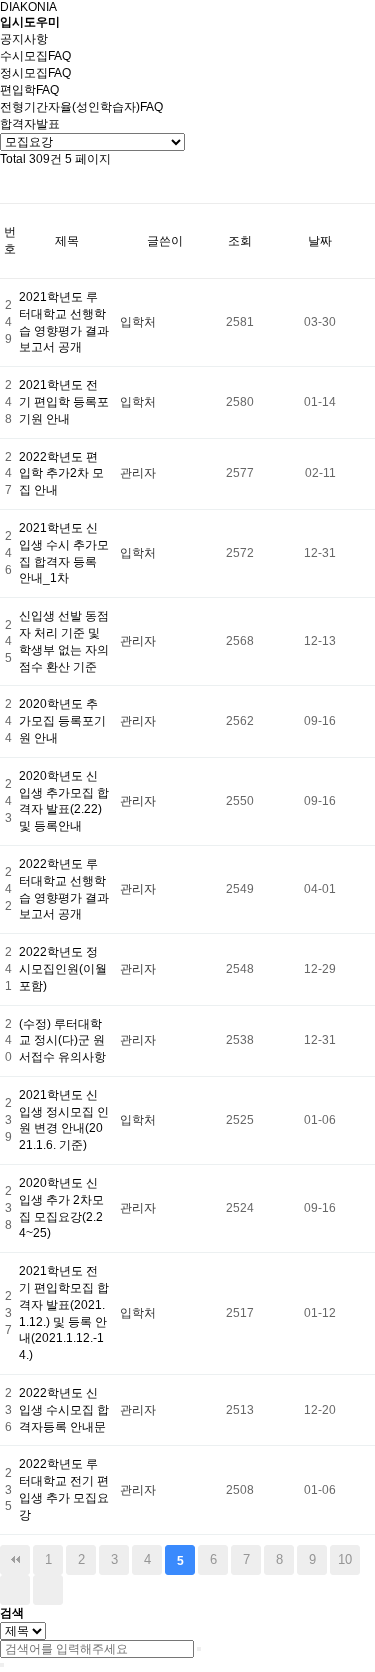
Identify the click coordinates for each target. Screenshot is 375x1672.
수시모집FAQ (35, 56)
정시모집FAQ (35, 73)
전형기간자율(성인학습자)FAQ (81, 107)
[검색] (199, 1649)
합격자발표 (30, 124)
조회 (240, 241)
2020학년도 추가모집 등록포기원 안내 (62, 721)
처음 (15, 1560)
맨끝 (48, 1590)
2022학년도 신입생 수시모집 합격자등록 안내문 (64, 1410)
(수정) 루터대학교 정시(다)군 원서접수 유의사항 (62, 1041)
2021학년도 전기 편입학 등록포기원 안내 (64, 402)
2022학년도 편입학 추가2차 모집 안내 (61, 474)
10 (345, 1559)
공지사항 (24, 39)
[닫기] (2, 1665)
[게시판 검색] (10, 185)
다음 (15, 1590)
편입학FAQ (29, 90)
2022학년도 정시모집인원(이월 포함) (63, 969)
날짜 (320, 241)
